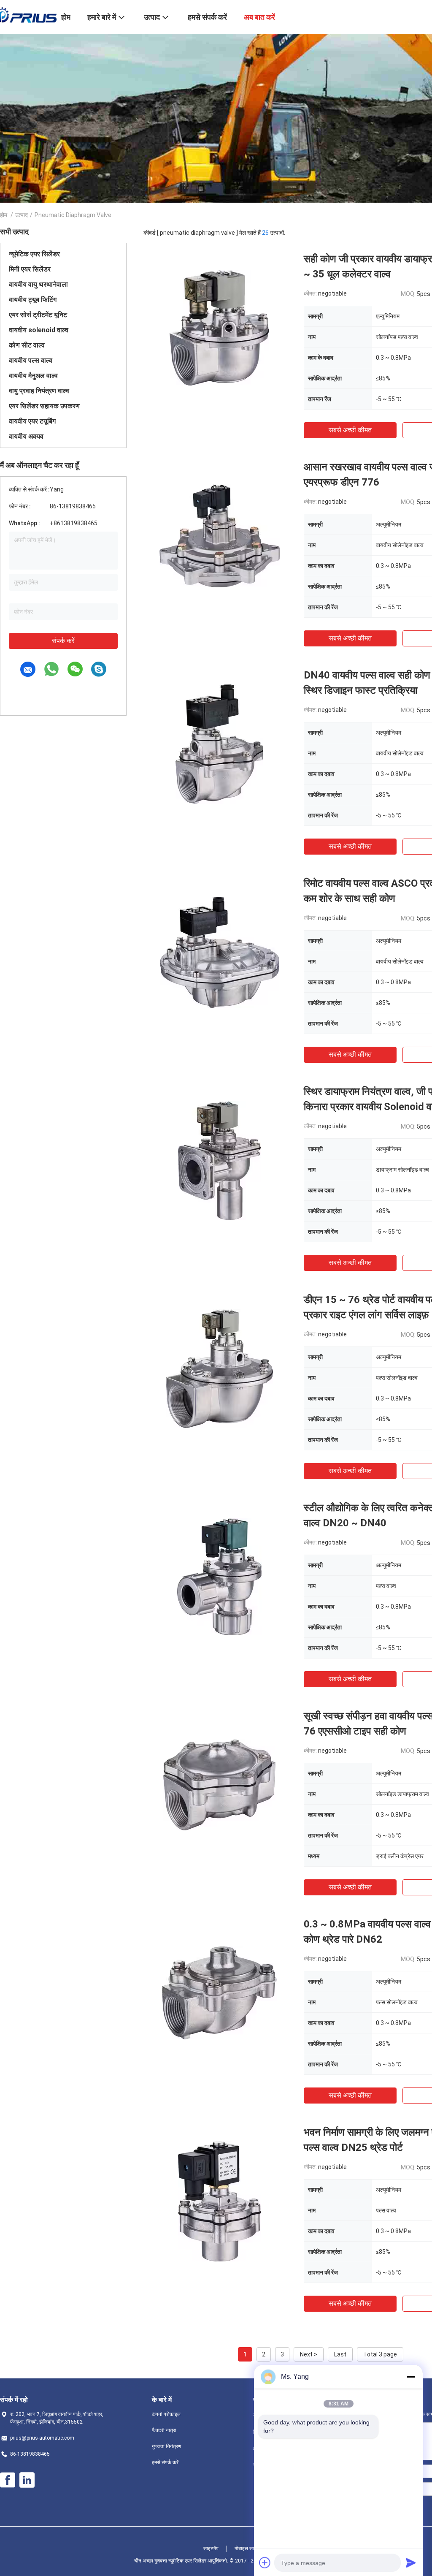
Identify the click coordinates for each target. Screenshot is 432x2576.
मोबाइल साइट (247, 2549)
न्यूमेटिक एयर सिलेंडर (34, 254)
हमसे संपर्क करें (165, 2462)
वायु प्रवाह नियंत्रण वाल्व (39, 391)
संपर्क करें (63, 641)
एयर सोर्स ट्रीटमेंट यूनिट (38, 315)
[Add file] (265, 2562)
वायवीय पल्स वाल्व (31, 360)
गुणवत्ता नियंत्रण (166, 2446)
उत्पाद (22, 215)
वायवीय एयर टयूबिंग (32, 421)
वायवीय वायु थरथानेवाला (38, 284)
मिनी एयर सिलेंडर (30, 269)
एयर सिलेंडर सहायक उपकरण (44, 406)
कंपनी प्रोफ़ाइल (166, 2414)
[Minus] (411, 2377)
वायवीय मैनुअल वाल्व (33, 376)
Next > (309, 2354)
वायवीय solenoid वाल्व (39, 330)
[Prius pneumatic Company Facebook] (8, 2480)
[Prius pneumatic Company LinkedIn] (27, 2480)
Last (340, 2354)
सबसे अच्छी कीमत (350, 430)
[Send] (411, 2562)
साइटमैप (211, 2549)
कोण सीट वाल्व (27, 345)
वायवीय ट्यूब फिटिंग (33, 300)
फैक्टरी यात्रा (164, 2430)
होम (4, 215)
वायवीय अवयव (26, 436)
